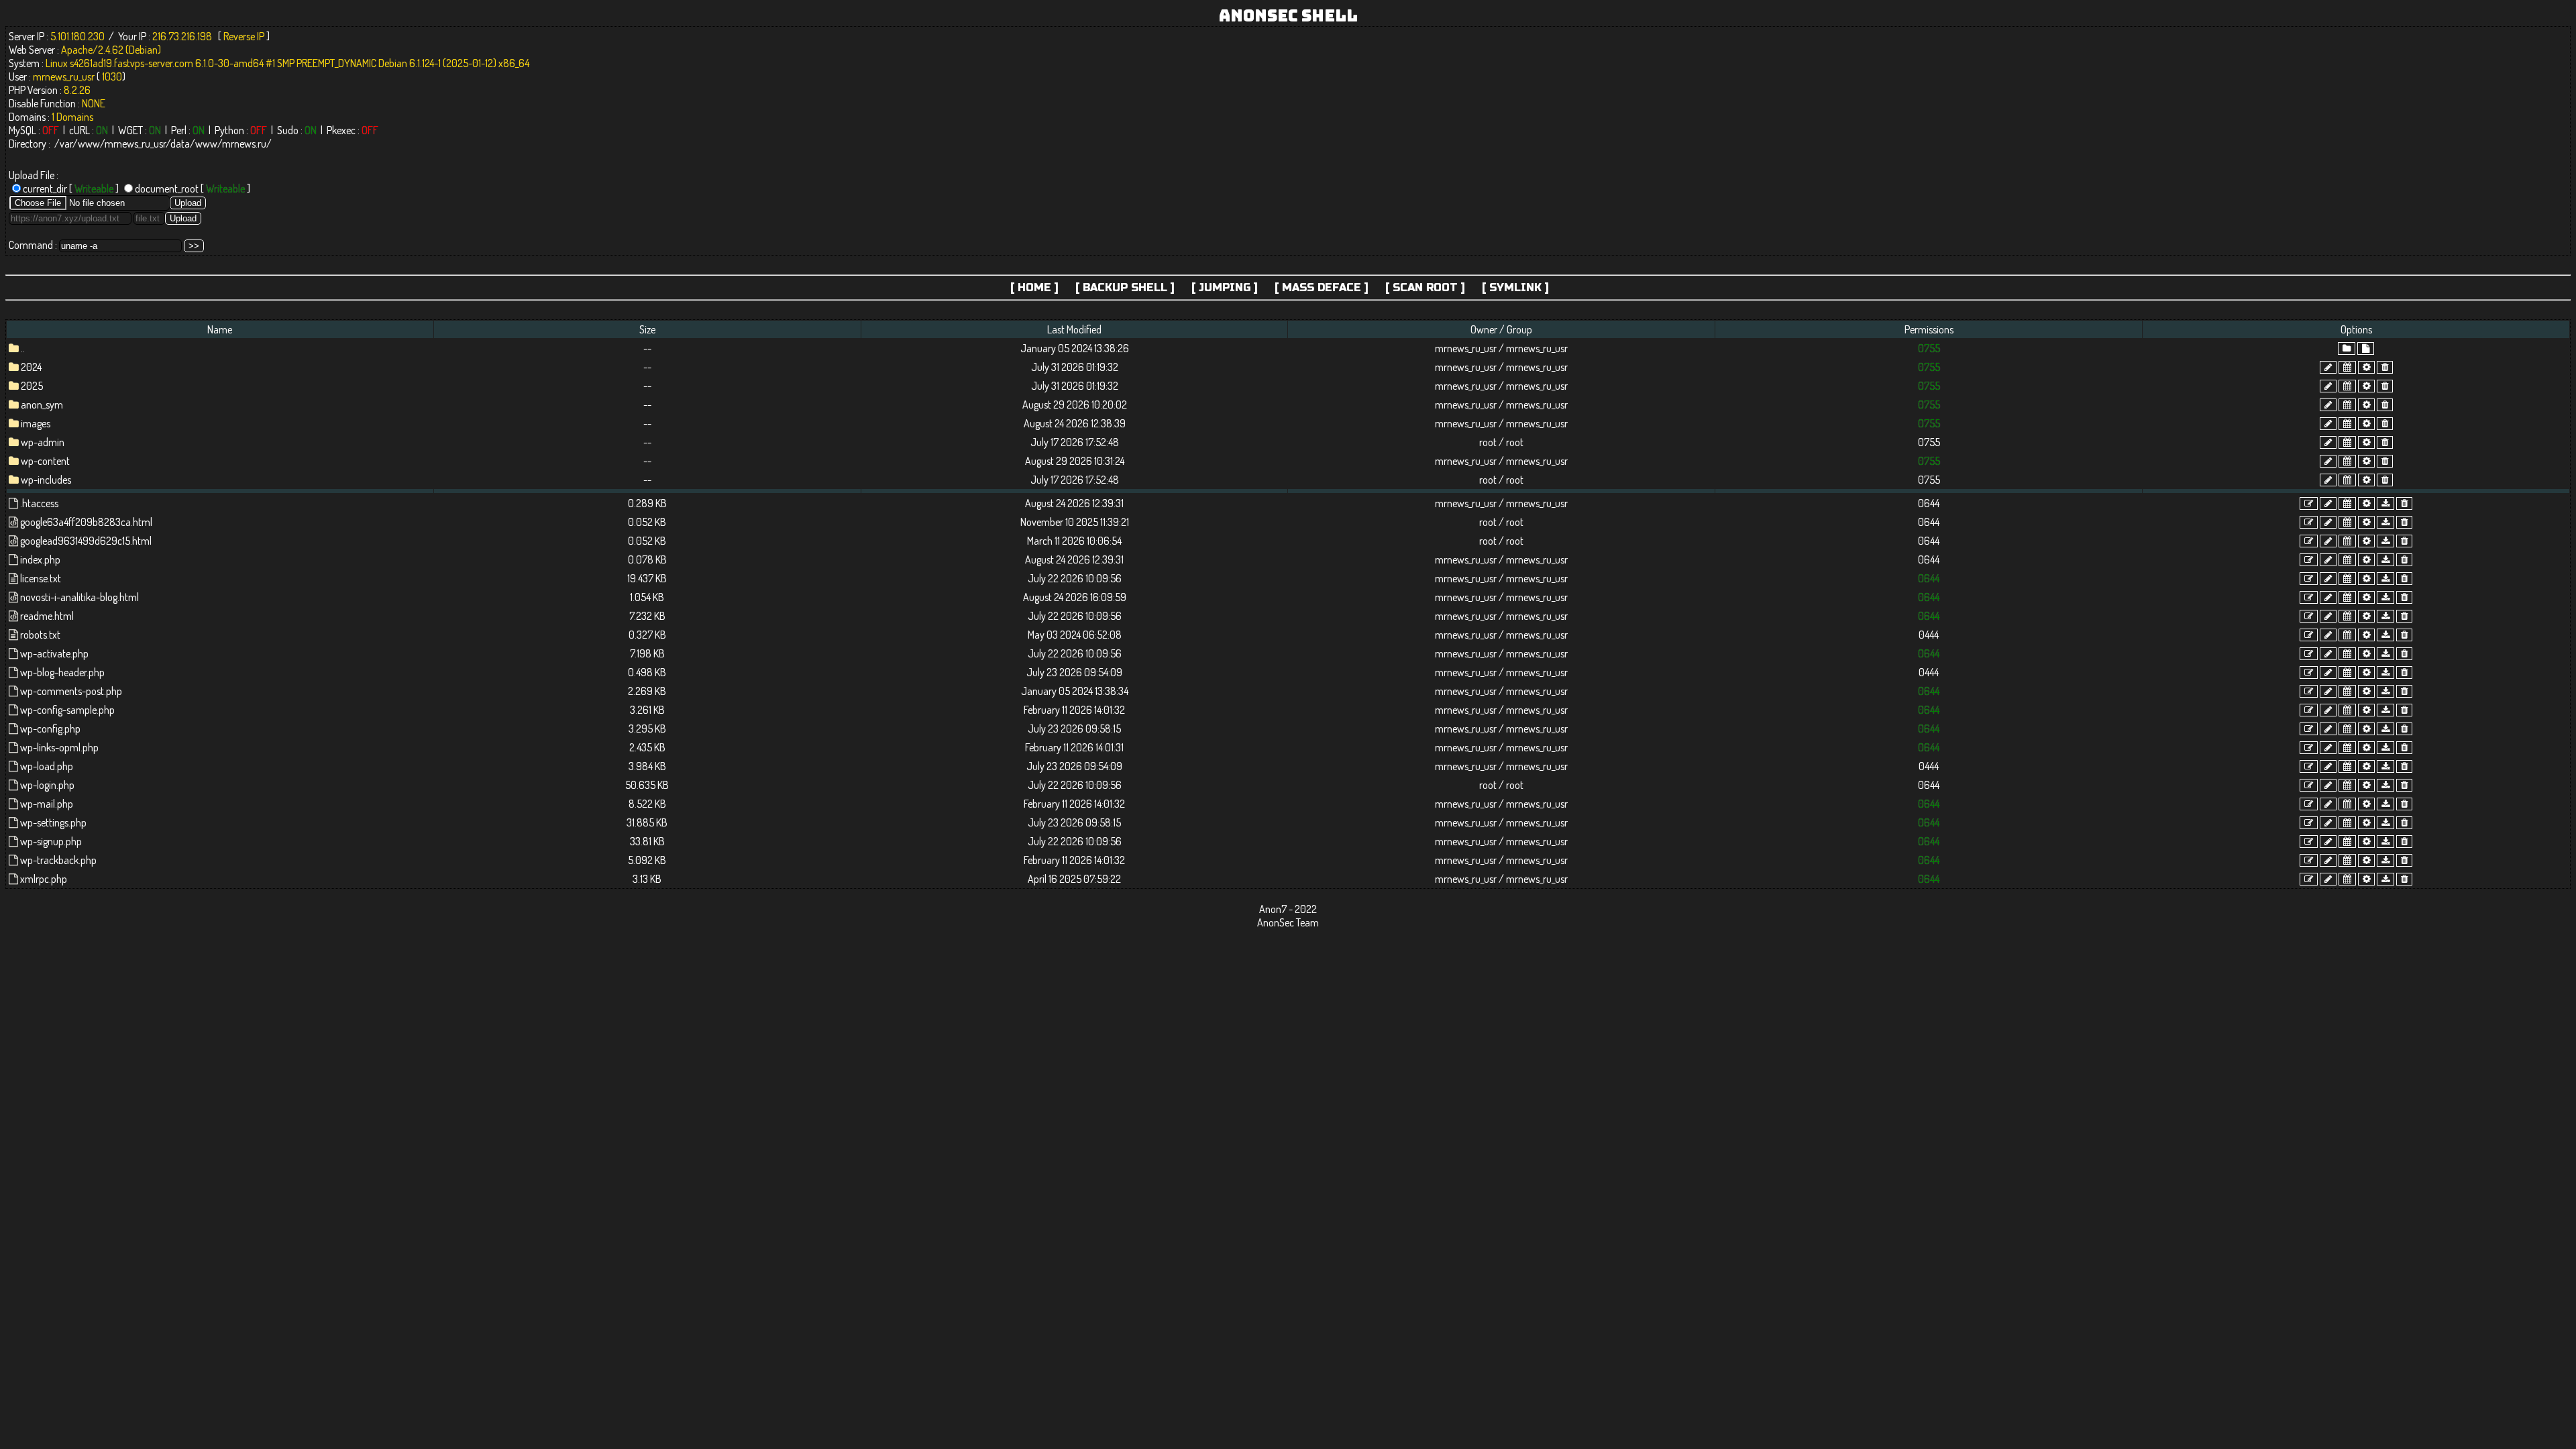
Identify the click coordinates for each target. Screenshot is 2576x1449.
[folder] (2347, 348)
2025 (32, 386)
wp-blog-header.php (62, 672)
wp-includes (46, 480)
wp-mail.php (47, 804)
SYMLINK (1515, 287)
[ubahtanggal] (2347, 367)
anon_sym (42, 405)
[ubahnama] (2328, 367)
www (89, 144)
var (66, 144)
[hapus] (2385, 367)
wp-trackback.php (58, 860)
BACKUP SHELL (1125, 287)
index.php (40, 559)
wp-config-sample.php (67, 710)
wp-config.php (50, 729)
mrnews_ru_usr (135, 144)
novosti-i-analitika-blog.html (79, 597)
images (36, 423)
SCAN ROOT (1425, 287)
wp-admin (43, 442)
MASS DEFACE (1322, 287)
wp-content (45, 461)
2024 (31, 367)
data (180, 144)
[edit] (2309, 503)
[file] (2366, 348)
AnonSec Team (1288, 922)
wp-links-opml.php (59, 747)
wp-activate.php (54, 653)
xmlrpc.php (44, 879)
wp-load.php (47, 766)
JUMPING (1225, 287)
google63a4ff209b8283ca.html (86, 522)
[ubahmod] (2366, 367)
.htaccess (39, 503)
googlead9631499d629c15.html (86, 541)
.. (23, 348)
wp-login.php (47, 785)
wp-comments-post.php (71, 691)
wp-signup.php (51, 841)
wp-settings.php (53, 822)
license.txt (41, 578)
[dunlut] (2385, 503)
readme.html (47, 616)
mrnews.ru (244, 144)
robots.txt (40, 635)
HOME (1034, 287)
